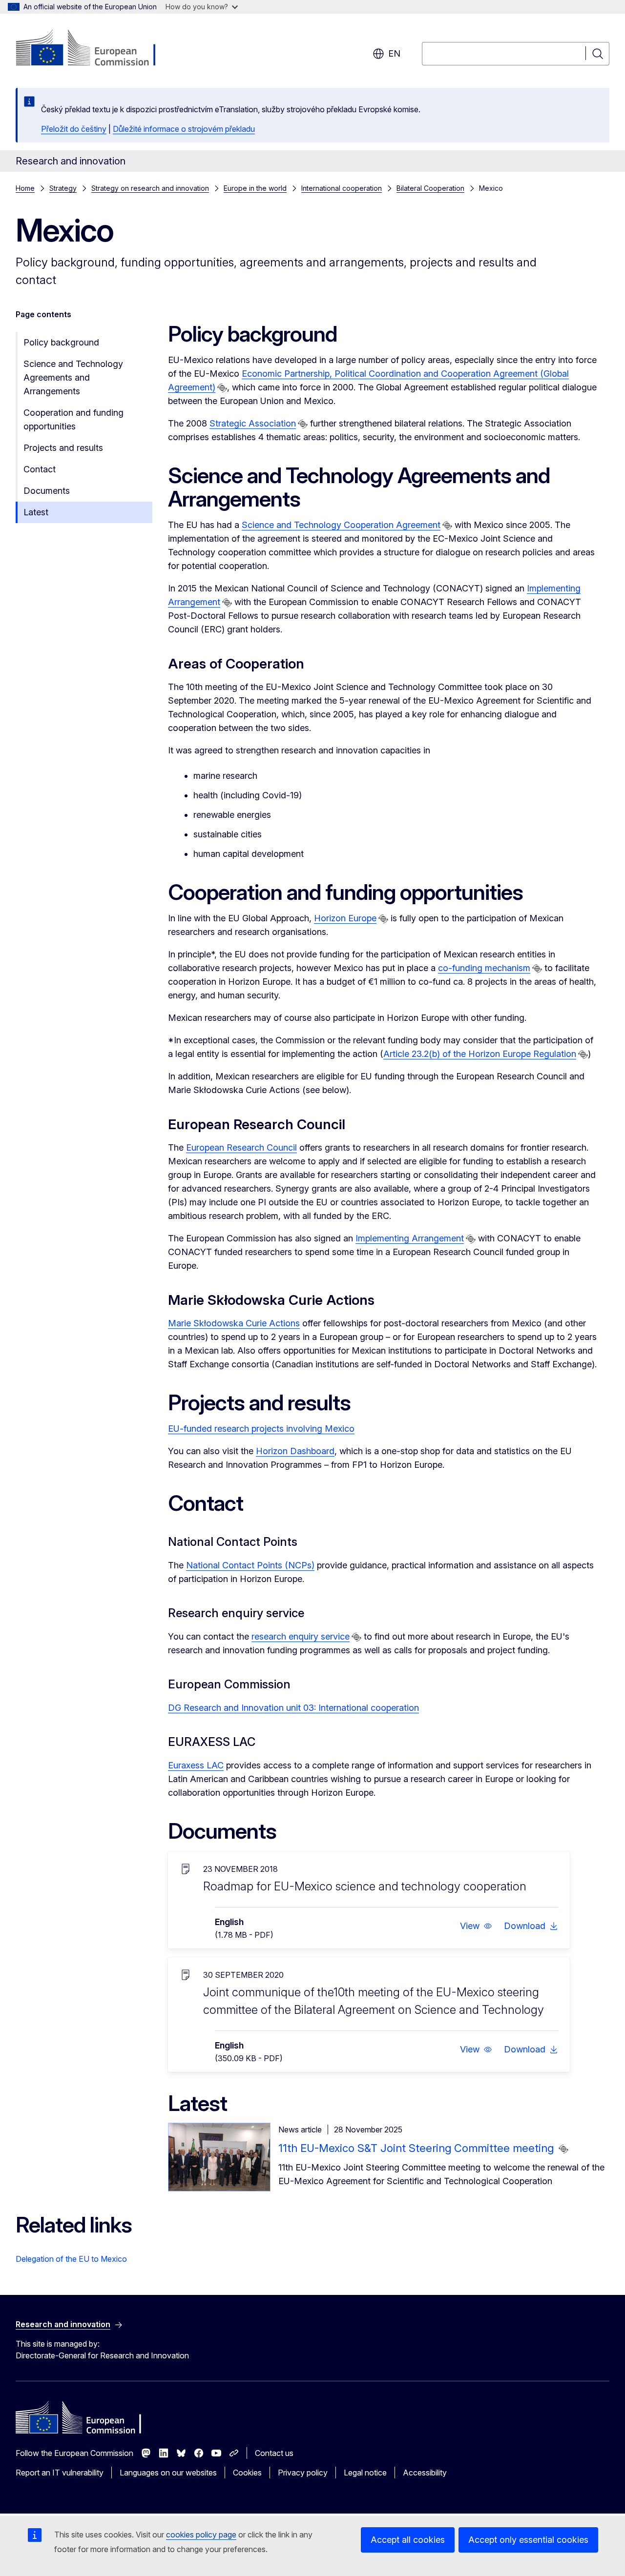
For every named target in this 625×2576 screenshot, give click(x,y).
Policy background (61, 342)
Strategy (63, 188)
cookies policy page (201, 2535)
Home (25, 188)
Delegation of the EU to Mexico (71, 2259)
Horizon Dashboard (295, 1451)
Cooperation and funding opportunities (73, 419)
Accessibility (425, 2473)
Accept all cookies (408, 2540)
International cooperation (342, 188)
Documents (47, 491)
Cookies (247, 2473)
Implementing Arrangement (410, 1238)
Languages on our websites (168, 2473)
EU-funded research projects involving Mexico (261, 1429)
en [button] (394, 53)
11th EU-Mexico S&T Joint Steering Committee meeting (417, 2148)
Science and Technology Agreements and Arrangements (73, 377)
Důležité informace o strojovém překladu (184, 129)
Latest (36, 512)
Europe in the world (255, 188)
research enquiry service (301, 1636)
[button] (476, 1926)
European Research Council (241, 1147)
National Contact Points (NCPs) (250, 1565)
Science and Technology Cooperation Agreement (341, 525)
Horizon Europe (345, 918)
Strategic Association (253, 423)
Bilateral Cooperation (430, 188)
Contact (40, 469)
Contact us (274, 2453)
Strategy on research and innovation (150, 188)
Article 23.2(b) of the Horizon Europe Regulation (480, 1054)
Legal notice (365, 2473)
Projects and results (63, 448)
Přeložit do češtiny (74, 129)
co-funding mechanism (484, 968)
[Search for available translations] (222, 388)
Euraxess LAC (196, 1765)
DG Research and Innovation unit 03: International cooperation (293, 1708)
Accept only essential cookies (528, 2540)
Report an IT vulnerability (60, 2473)
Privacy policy (303, 2473)
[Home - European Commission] (94, 49)
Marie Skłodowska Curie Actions (234, 1323)
